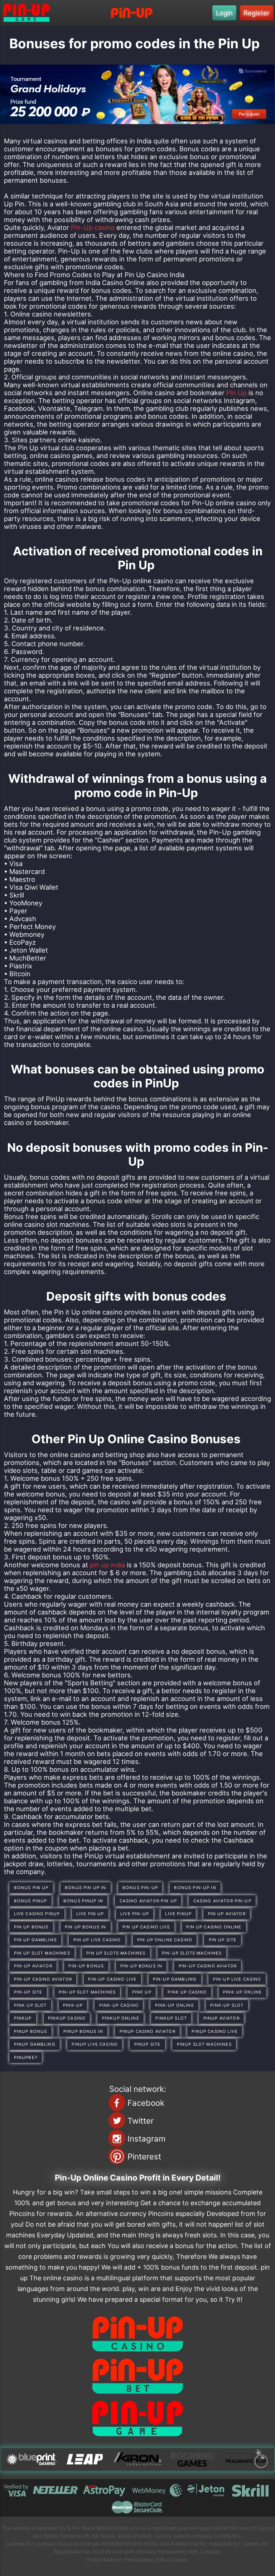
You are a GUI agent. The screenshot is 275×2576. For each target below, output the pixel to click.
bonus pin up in (85, 1888)
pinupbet (26, 2058)
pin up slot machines (42, 1953)
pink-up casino (119, 2005)
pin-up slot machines (87, 1992)
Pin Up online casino (165, 1940)
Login (224, 13)
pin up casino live (146, 1927)
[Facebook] (117, 2103)
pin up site (223, 1940)
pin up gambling (35, 1940)
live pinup (178, 1914)
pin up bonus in (85, 1927)
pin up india (107, 1565)
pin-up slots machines (192, 1953)
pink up (142, 1992)
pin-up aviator (33, 1966)
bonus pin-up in (195, 1888)
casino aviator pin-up (222, 1901)
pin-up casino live (112, 1979)
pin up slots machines (116, 1953)
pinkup (23, 2018)
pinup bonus (31, 2031)
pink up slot (30, 2005)
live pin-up (135, 1914)
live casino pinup (37, 1914)
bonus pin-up (140, 1888)
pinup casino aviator (148, 2031)
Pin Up (237, 393)
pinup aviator (221, 2018)
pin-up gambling (175, 1979)
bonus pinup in (83, 1901)
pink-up (73, 2005)
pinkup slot (171, 2018)
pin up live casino (97, 1940)
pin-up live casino (237, 1979)
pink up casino (187, 1992)
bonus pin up (31, 1888)
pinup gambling (35, 2044)
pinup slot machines (204, 2044)
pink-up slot (227, 2005)
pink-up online (175, 2005)
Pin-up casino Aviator (43, 1979)
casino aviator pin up (148, 1901)
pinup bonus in (83, 2031)
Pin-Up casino (93, 227)
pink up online (242, 1992)
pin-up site (28, 1992)
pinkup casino (67, 2018)
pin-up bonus (86, 1966)
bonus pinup (31, 1901)
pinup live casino (95, 2044)
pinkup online (121, 2018)
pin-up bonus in (141, 1966)
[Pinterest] (117, 2156)
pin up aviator (227, 1914)
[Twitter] (117, 2120)
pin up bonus (31, 1927)
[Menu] (132, 13)
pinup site (148, 2044)
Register (257, 13)
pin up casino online (214, 1927)
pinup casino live (215, 2031)
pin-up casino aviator (208, 1966)
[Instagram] (117, 2138)
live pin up (90, 1914)
